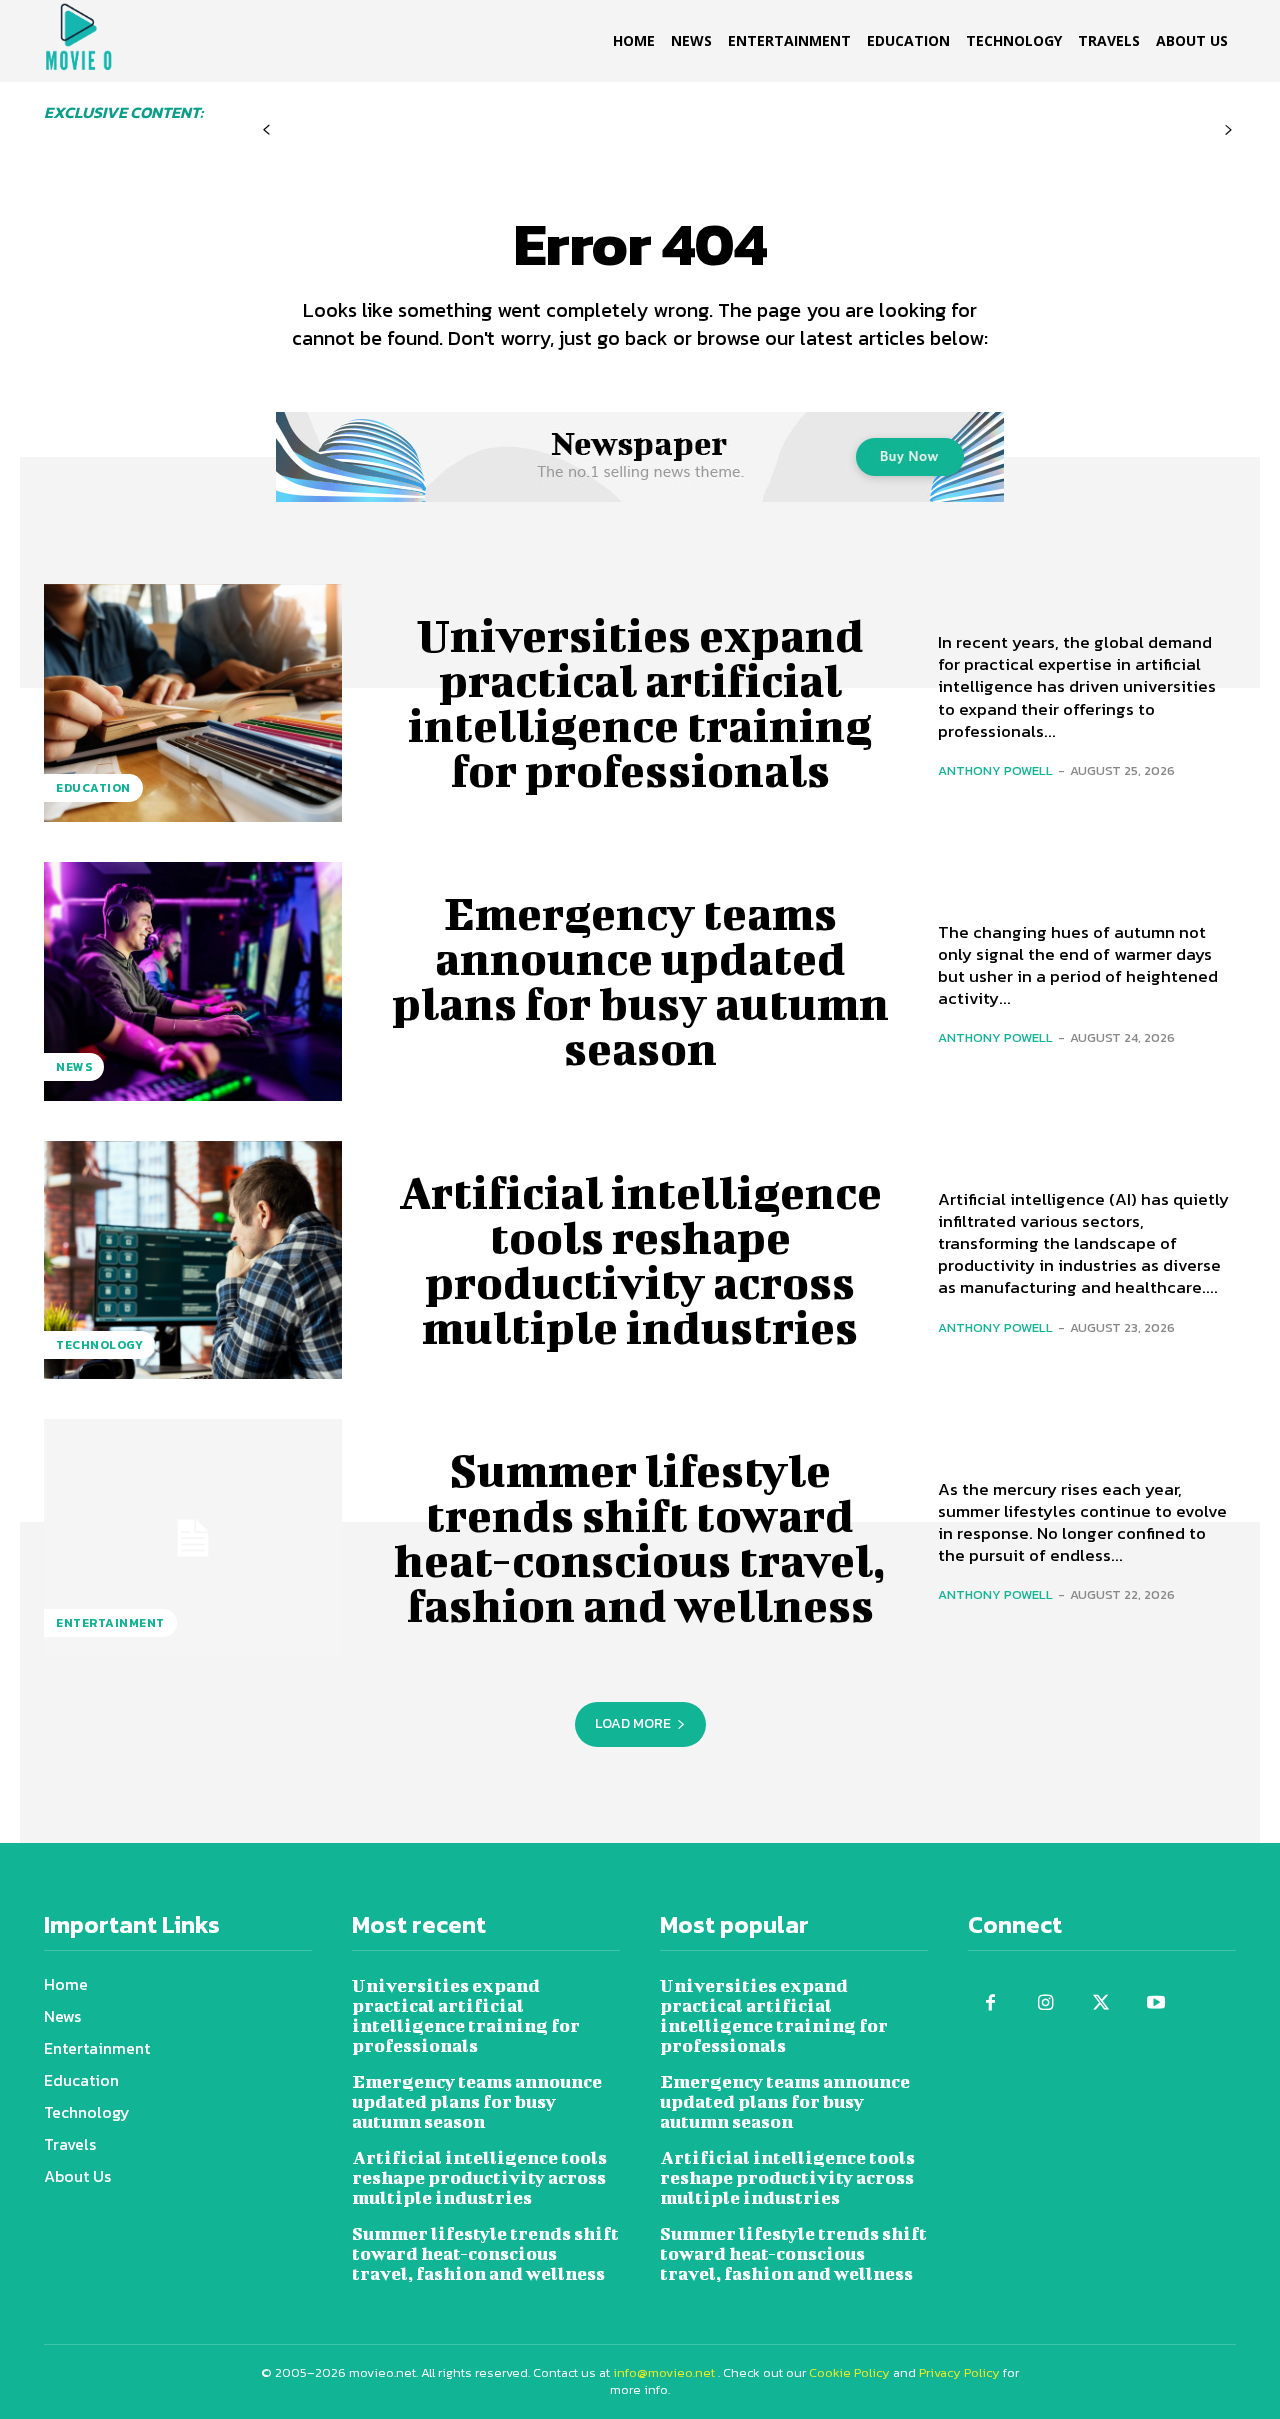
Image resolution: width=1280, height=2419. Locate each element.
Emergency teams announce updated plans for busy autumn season (640, 980)
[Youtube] (1155, 2003)
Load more (633, 1723)
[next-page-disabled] (1228, 130)
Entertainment (110, 1623)
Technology (99, 1345)
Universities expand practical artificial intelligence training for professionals (640, 702)
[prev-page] (266, 130)
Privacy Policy (959, 2372)
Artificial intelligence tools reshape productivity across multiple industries (640, 1259)
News (74, 1067)
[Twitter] (1100, 2003)
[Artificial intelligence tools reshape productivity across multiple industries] (193, 1260)
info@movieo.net (664, 2372)
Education (93, 788)
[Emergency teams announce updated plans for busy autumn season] (193, 981)
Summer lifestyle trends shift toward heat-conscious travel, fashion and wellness (640, 1537)
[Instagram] (1045, 2003)
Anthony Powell (995, 770)
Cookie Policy (849, 2372)
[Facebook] (990, 2003)
